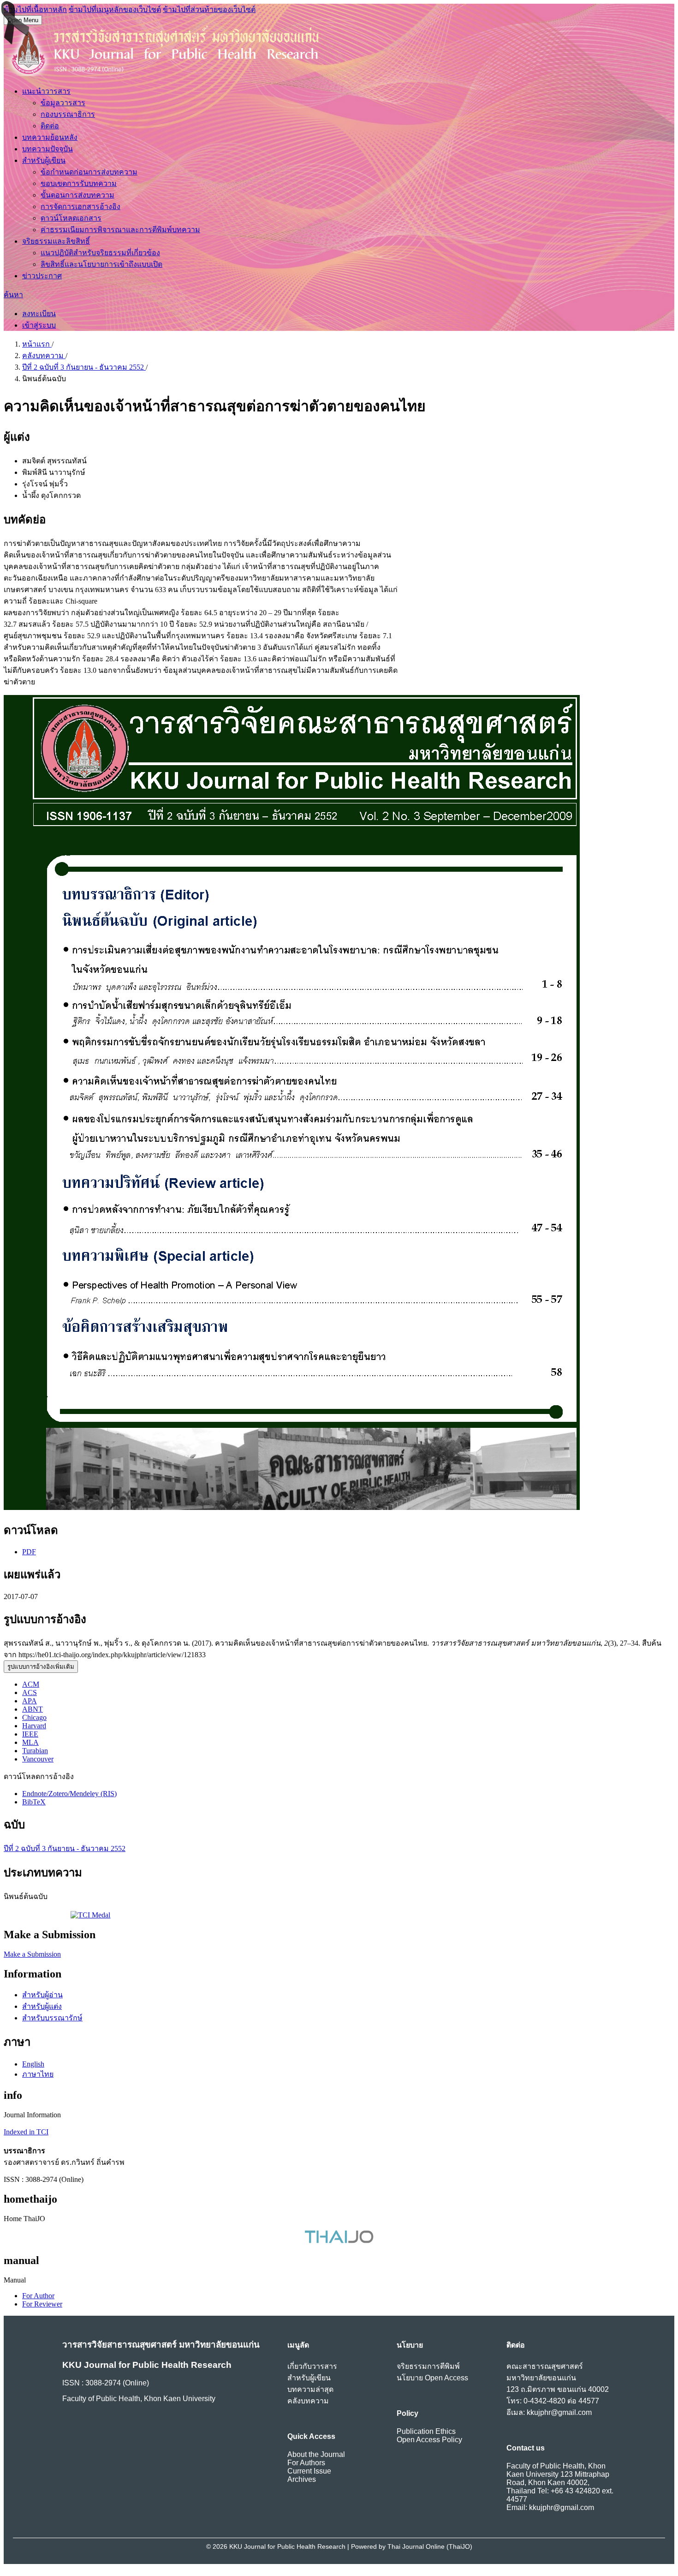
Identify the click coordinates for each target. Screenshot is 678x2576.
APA (30, 1701)
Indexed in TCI (26, 2132)
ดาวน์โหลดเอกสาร (71, 218)
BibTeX (34, 1802)
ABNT (33, 1709)
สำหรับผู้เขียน (44, 160)
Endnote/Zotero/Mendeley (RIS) (69, 1794)
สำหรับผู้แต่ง (42, 2006)
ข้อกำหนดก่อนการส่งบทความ (89, 172)
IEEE (30, 1734)
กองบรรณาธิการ (68, 114)
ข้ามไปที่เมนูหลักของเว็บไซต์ (115, 9)
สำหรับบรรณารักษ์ (52, 2018)
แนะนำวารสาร (46, 91)
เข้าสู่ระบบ (39, 325)
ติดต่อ (50, 126)
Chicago (34, 1717)
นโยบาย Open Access (432, 2378)
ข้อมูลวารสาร (63, 103)
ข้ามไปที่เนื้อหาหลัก (35, 9)
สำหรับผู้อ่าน (42, 1995)
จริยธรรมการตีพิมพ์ (428, 2366)
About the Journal (316, 2454)
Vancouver (38, 1759)
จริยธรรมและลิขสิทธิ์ (56, 241)
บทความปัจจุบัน (48, 149)
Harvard (34, 1726)
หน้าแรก (37, 344)
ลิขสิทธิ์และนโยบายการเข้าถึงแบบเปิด (101, 264)
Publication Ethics (426, 2431)
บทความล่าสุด (310, 2389)
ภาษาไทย (38, 2074)
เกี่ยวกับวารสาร (312, 2366)
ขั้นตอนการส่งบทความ (77, 195)
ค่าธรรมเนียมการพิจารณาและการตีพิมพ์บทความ (120, 230)
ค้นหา (13, 295)
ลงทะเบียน (39, 314)
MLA (30, 1742)
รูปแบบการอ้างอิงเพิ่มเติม (41, 1667)
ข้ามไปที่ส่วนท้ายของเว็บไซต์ (209, 9)
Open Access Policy (429, 2440)
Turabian (35, 1751)
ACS (30, 1692)
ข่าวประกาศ (42, 276)
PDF (29, 1552)
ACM (31, 1684)
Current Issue (309, 2471)
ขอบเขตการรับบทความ (79, 183)
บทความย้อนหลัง (50, 137)
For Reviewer (42, 2304)
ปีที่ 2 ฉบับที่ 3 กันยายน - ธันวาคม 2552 (84, 367)
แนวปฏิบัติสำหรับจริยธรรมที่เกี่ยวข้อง (100, 253)
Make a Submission (32, 1954)
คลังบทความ (44, 356)
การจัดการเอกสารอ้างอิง (80, 207)
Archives (302, 2479)
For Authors (306, 2463)
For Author (38, 2296)
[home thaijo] (339, 2241)
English (33, 2064)
